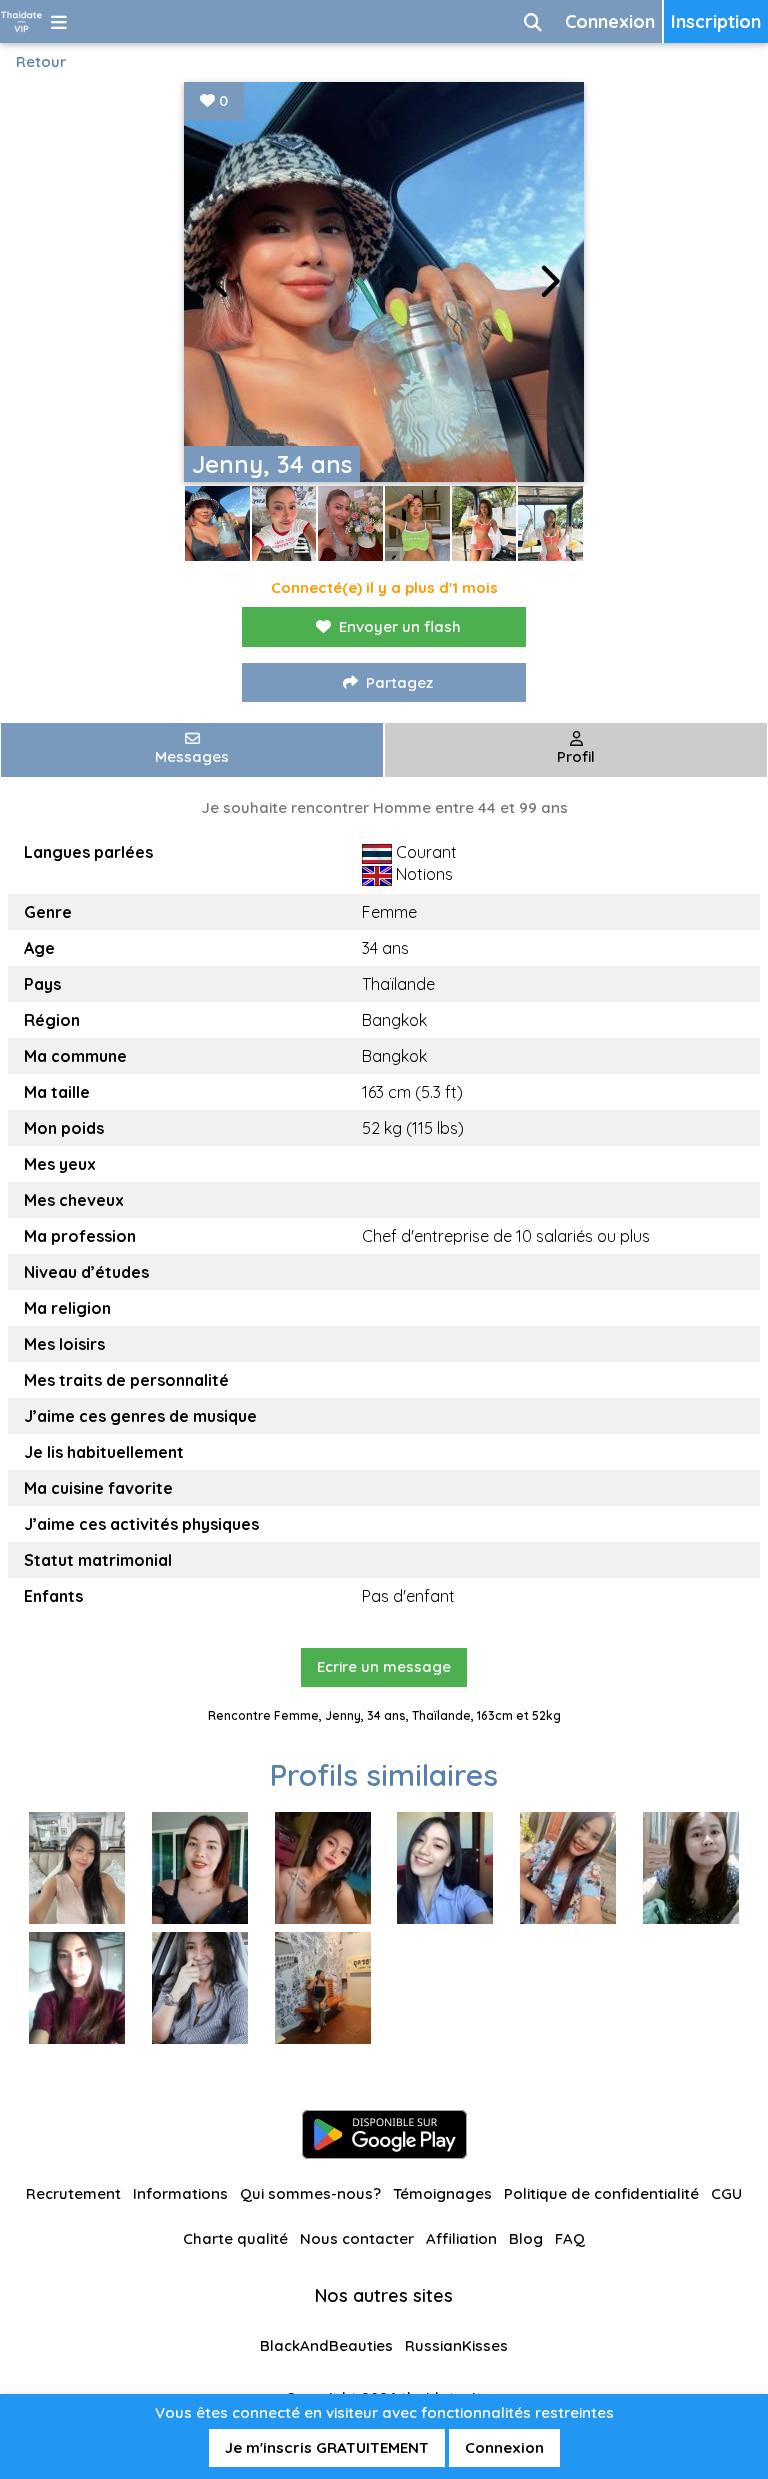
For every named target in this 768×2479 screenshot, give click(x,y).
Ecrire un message (384, 1666)
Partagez (399, 682)
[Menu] (59, 21)
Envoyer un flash (400, 626)
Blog (526, 2238)
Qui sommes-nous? (310, 2193)
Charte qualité (235, 2238)
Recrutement (73, 2193)
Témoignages (442, 2193)
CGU (726, 2193)
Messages (192, 756)
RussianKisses (456, 2345)
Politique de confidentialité (601, 2193)
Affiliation (461, 2238)
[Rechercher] (533, 21)
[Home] (21, 21)
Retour (41, 61)
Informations (180, 2193)
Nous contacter (357, 2238)
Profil (576, 756)
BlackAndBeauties (326, 2345)
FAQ (570, 2238)
